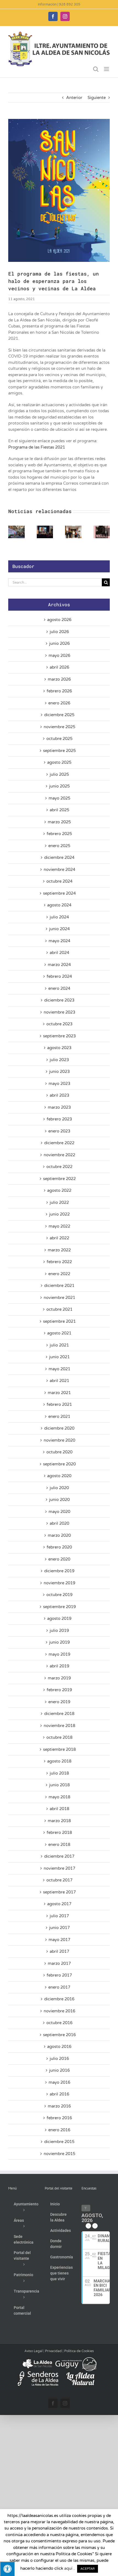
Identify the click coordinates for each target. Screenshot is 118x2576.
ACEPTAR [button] (88, 2569)
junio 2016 (59, 2070)
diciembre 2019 (59, 1571)
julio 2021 (59, 1345)
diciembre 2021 (59, 1286)
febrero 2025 (59, 834)
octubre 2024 (59, 881)
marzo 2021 (59, 1393)
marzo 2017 (59, 1963)
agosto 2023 (59, 1048)
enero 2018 (59, 1845)
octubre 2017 (59, 1880)
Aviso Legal (33, 2351)
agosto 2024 (59, 905)
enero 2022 (59, 1274)
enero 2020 (59, 1559)
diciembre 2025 (59, 715)
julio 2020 (59, 1488)
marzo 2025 (59, 822)
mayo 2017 (59, 1940)
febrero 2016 (59, 2118)
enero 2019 (59, 1702)
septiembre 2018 (59, 1749)
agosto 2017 (59, 1904)
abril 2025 (59, 810)
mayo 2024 (59, 941)
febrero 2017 (59, 1975)
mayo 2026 (59, 655)
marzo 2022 (59, 1250)
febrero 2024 (59, 976)
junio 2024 (59, 929)
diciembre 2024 (59, 857)
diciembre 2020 (59, 1428)
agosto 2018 (59, 1761)
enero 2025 (59, 846)
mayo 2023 (59, 1084)
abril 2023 (59, 1095)
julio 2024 (59, 917)
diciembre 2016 (59, 1999)
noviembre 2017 (59, 1868)
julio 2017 (59, 1916)
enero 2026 (59, 703)
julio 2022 (59, 1202)
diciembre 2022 (59, 1143)
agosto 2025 (59, 762)
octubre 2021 (59, 1309)
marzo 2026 (59, 679)
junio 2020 (59, 1500)
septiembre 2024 (59, 893)
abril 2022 (59, 1238)
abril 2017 (59, 1951)
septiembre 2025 (59, 751)
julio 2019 (59, 1631)
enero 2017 (59, 1987)
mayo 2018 (59, 1797)
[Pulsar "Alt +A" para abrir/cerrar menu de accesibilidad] (7, 2569)
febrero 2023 (59, 1119)
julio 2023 (59, 1060)
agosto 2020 (59, 1476)
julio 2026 (59, 632)
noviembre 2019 (59, 1583)
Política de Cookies (79, 2351)
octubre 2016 (59, 2023)
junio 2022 (59, 1214)
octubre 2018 (59, 1737)
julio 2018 (59, 1773)
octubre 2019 (59, 1595)
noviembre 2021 (59, 1298)
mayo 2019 (59, 1654)
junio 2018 (59, 1785)
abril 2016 (59, 2094)
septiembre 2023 (59, 1036)
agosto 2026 (59, 620)
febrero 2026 (59, 691)
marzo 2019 (59, 1678)
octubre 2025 (59, 739)
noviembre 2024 (59, 870)
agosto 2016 (59, 2047)
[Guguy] (76, 2359)
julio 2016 (59, 2059)
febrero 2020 (59, 1547)
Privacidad (53, 2351)
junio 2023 (59, 1072)
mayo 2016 (59, 2082)
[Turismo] (38, 2359)
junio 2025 (59, 786)
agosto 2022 (59, 1190)
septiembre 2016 (59, 2035)
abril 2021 (59, 1381)
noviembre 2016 (59, 2011)
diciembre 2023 (59, 1000)
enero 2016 (59, 2130)
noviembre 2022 (59, 1155)
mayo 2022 (59, 1226)
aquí (68, 2568)
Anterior (74, 98)
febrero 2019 (59, 1690)
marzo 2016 (59, 2106)
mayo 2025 (59, 798)
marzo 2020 (59, 1535)
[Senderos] (38, 2374)
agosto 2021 (59, 1333)
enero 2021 (59, 1416)
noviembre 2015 (59, 2154)
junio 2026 (59, 643)
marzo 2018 (59, 1821)
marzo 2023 (59, 1107)
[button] (12, 532)
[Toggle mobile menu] (107, 69)
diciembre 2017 (59, 1856)
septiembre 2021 (59, 1321)
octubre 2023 (59, 1024)
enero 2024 (59, 988)
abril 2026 (59, 667)
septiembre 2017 (59, 1892)
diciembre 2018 (59, 1714)
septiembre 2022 (59, 1179)
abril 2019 (59, 1666)
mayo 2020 (59, 1512)
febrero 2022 (59, 1262)
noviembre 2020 (59, 1440)
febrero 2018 (59, 1833)
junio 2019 (59, 1642)
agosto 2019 (59, 1618)
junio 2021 (59, 1357)
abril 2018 (59, 1809)
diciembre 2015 (59, 2142)
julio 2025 (59, 774)
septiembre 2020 (59, 1464)
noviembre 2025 (59, 727)
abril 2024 (59, 953)
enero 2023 (59, 1131)
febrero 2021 (59, 1404)
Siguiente (97, 98)
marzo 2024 (59, 965)
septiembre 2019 (59, 1607)
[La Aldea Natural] (80, 2374)
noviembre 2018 (59, 1726)
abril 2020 (59, 1523)
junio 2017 (59, 1928)
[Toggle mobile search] (96, 69)
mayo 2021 (59, 1369)
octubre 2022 (59, 1167)
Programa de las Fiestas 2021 (37, 447)
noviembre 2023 (59, 1012)
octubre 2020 (59, 1452)
